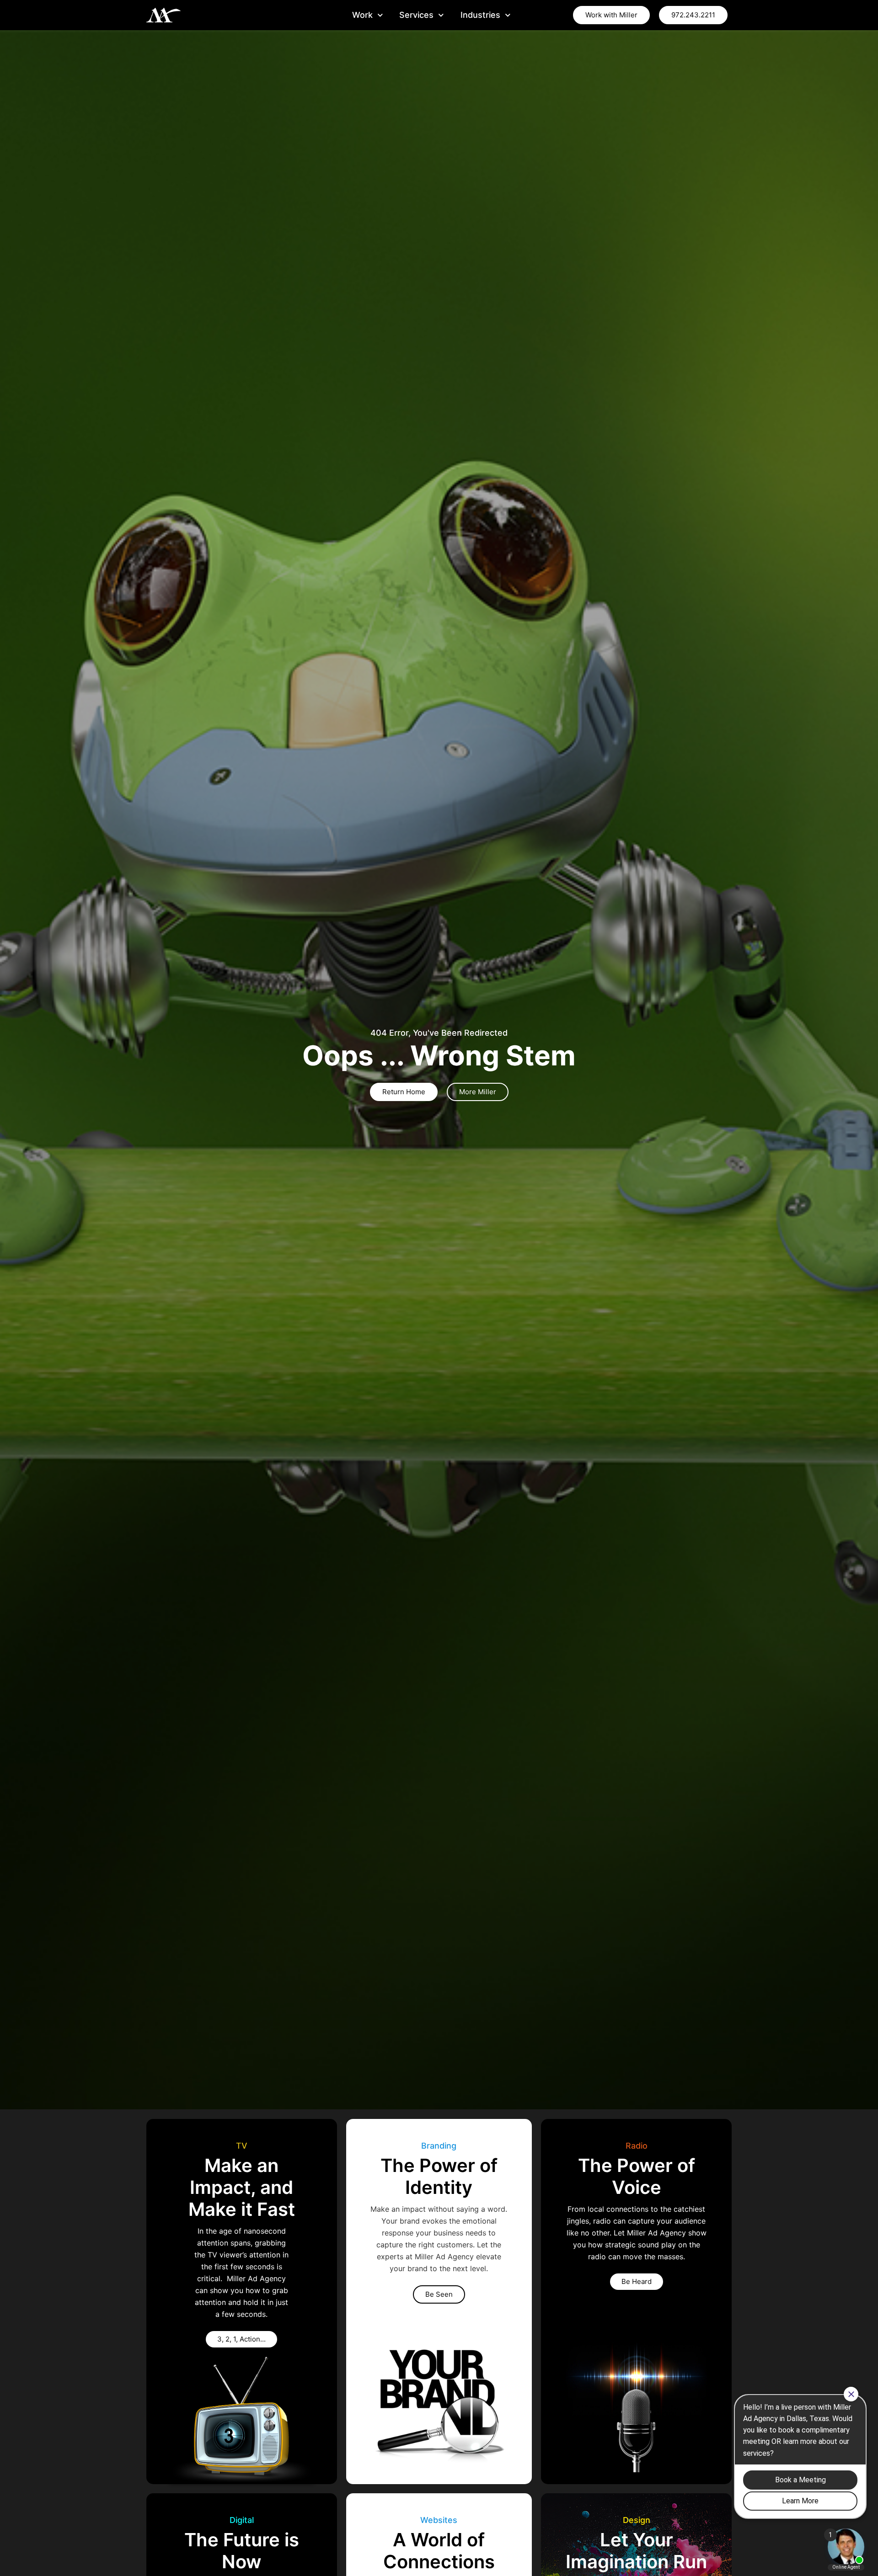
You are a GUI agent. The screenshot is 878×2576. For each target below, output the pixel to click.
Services (416, 15)
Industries (480, 15)
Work (362, 15)
